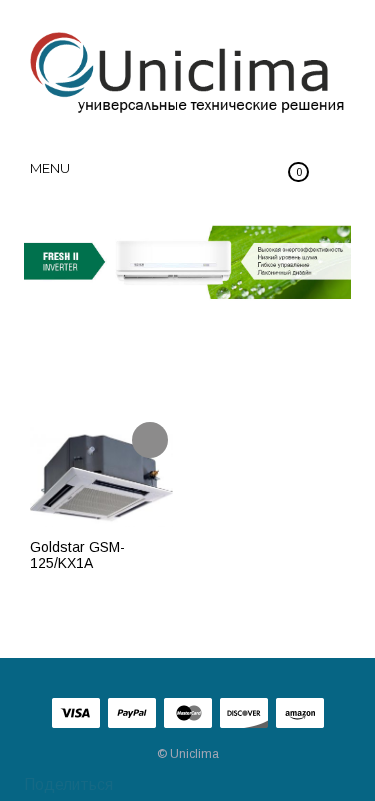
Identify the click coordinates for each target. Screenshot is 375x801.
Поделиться (66, 784)
